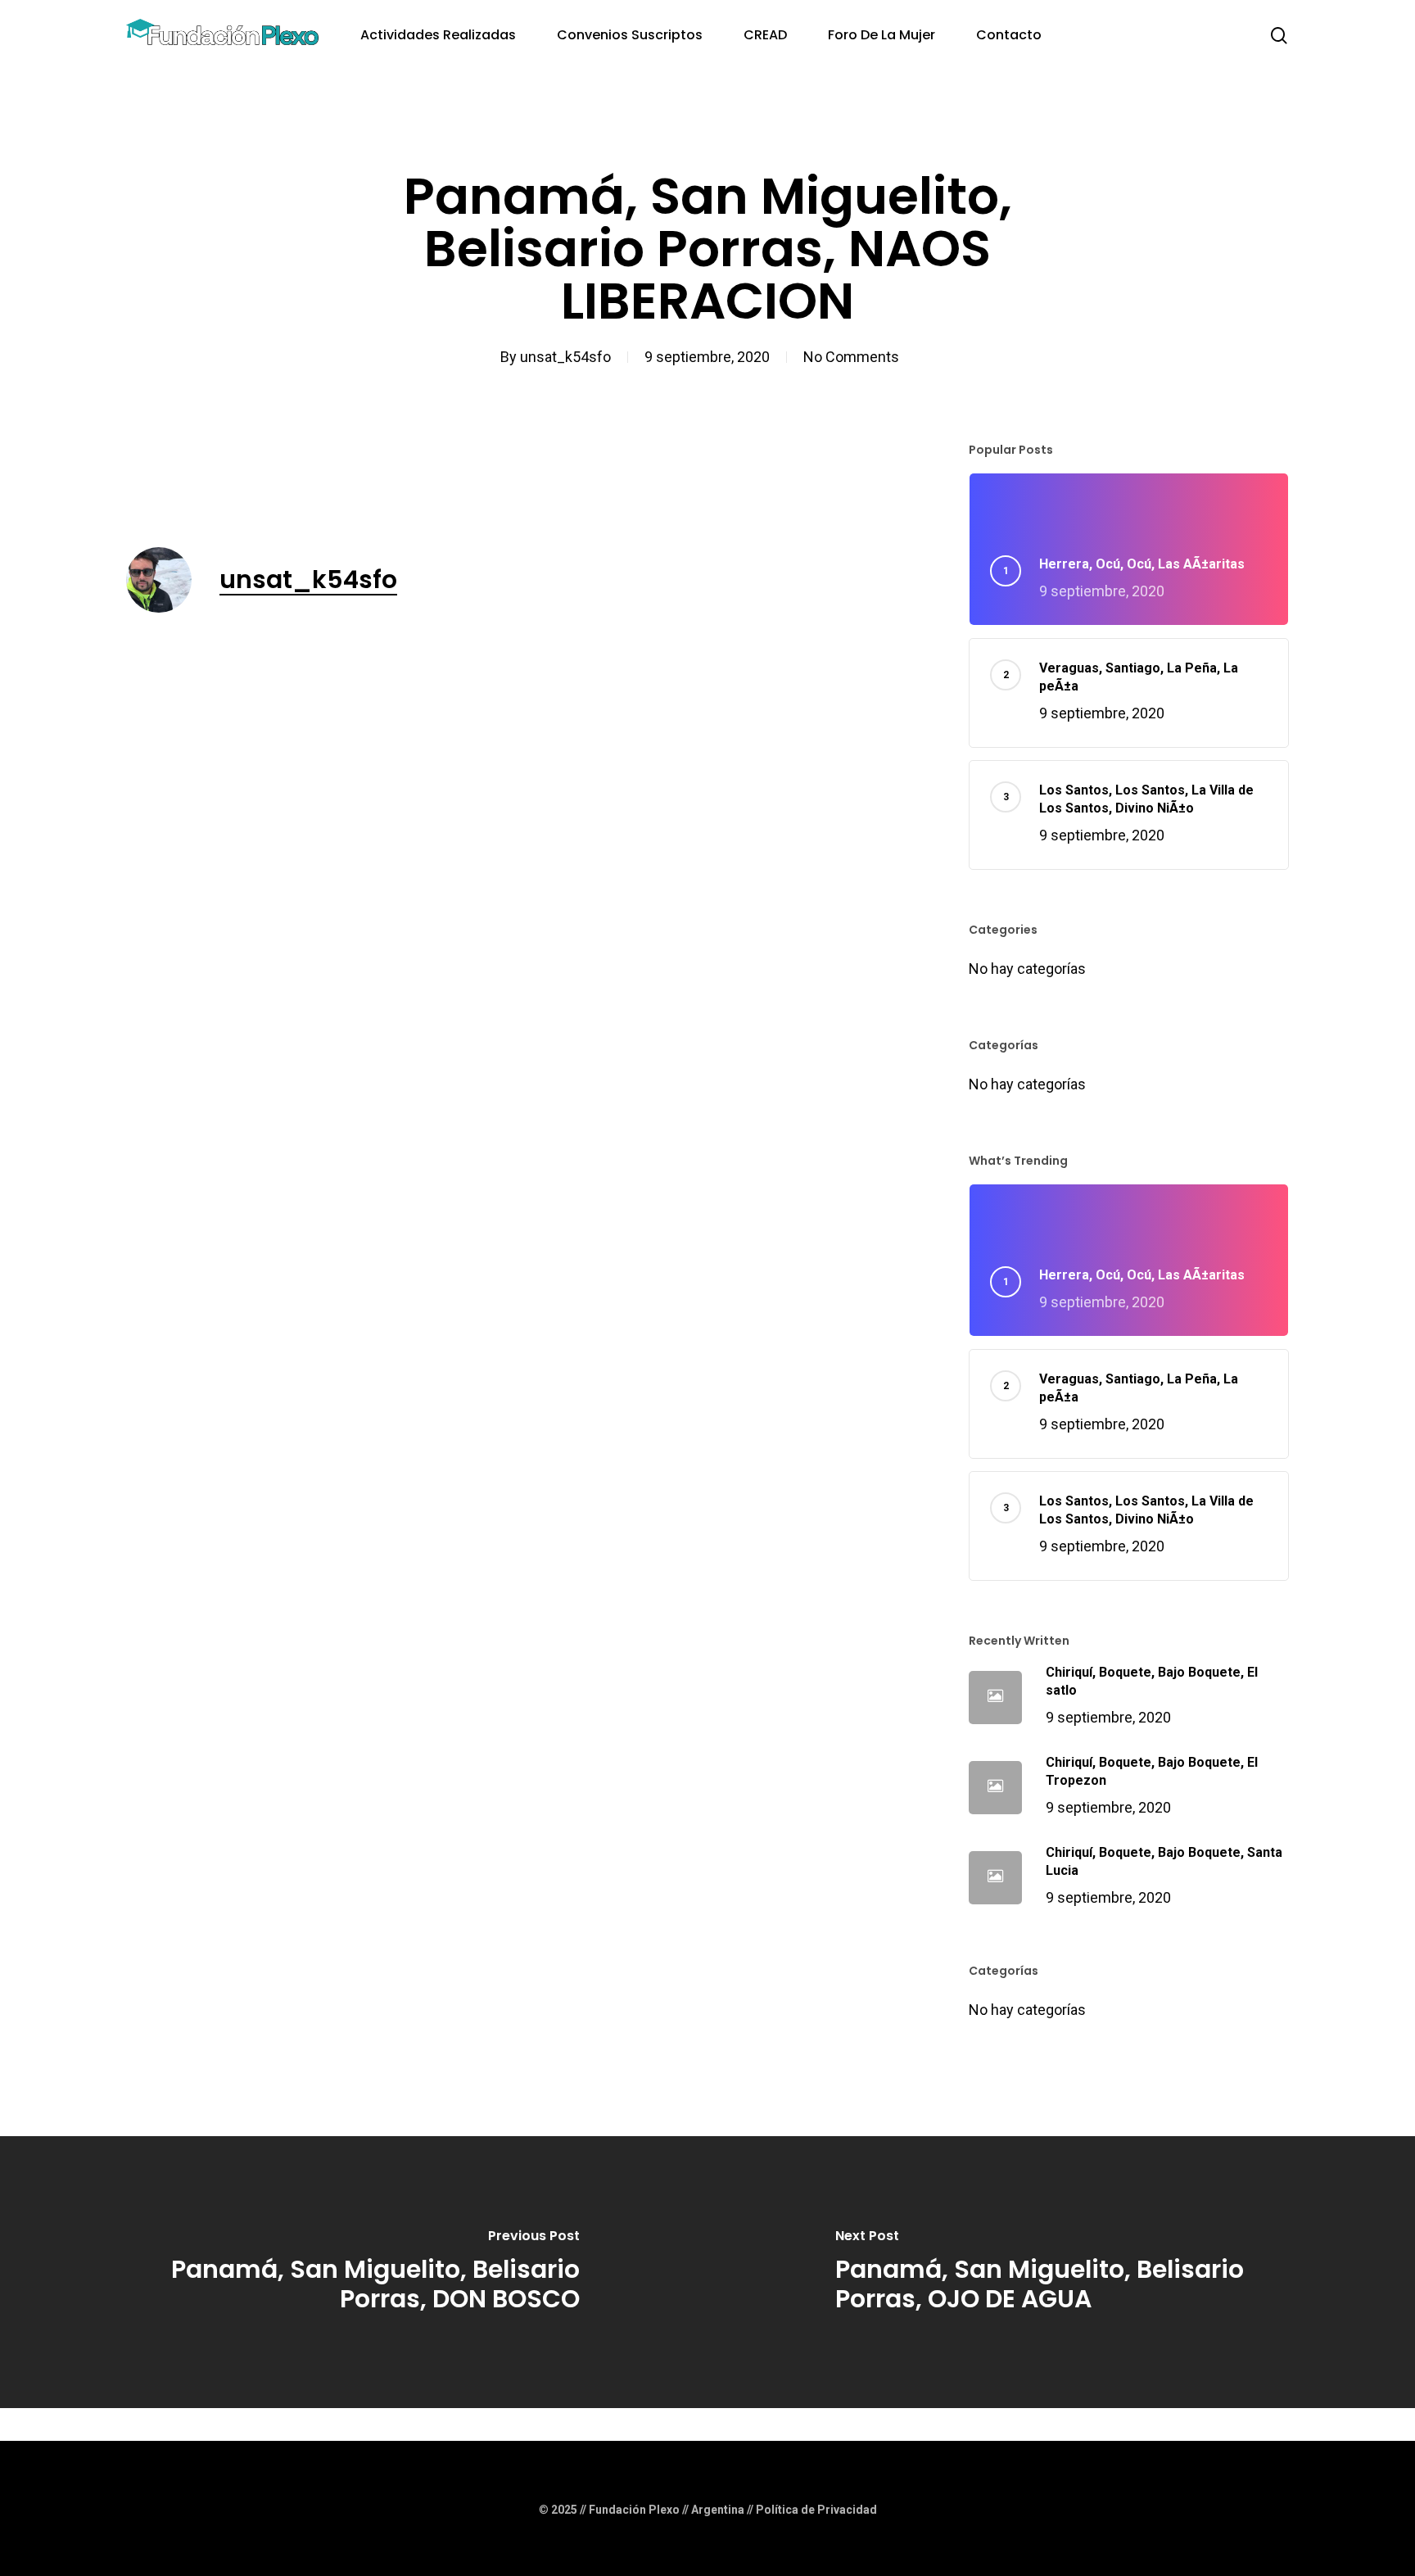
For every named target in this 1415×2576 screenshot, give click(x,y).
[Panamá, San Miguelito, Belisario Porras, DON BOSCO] (354, 2272)
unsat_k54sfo (565, 357)
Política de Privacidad (816, 2510)
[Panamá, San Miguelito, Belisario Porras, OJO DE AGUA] (1061, 2272)
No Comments (851, 357)
